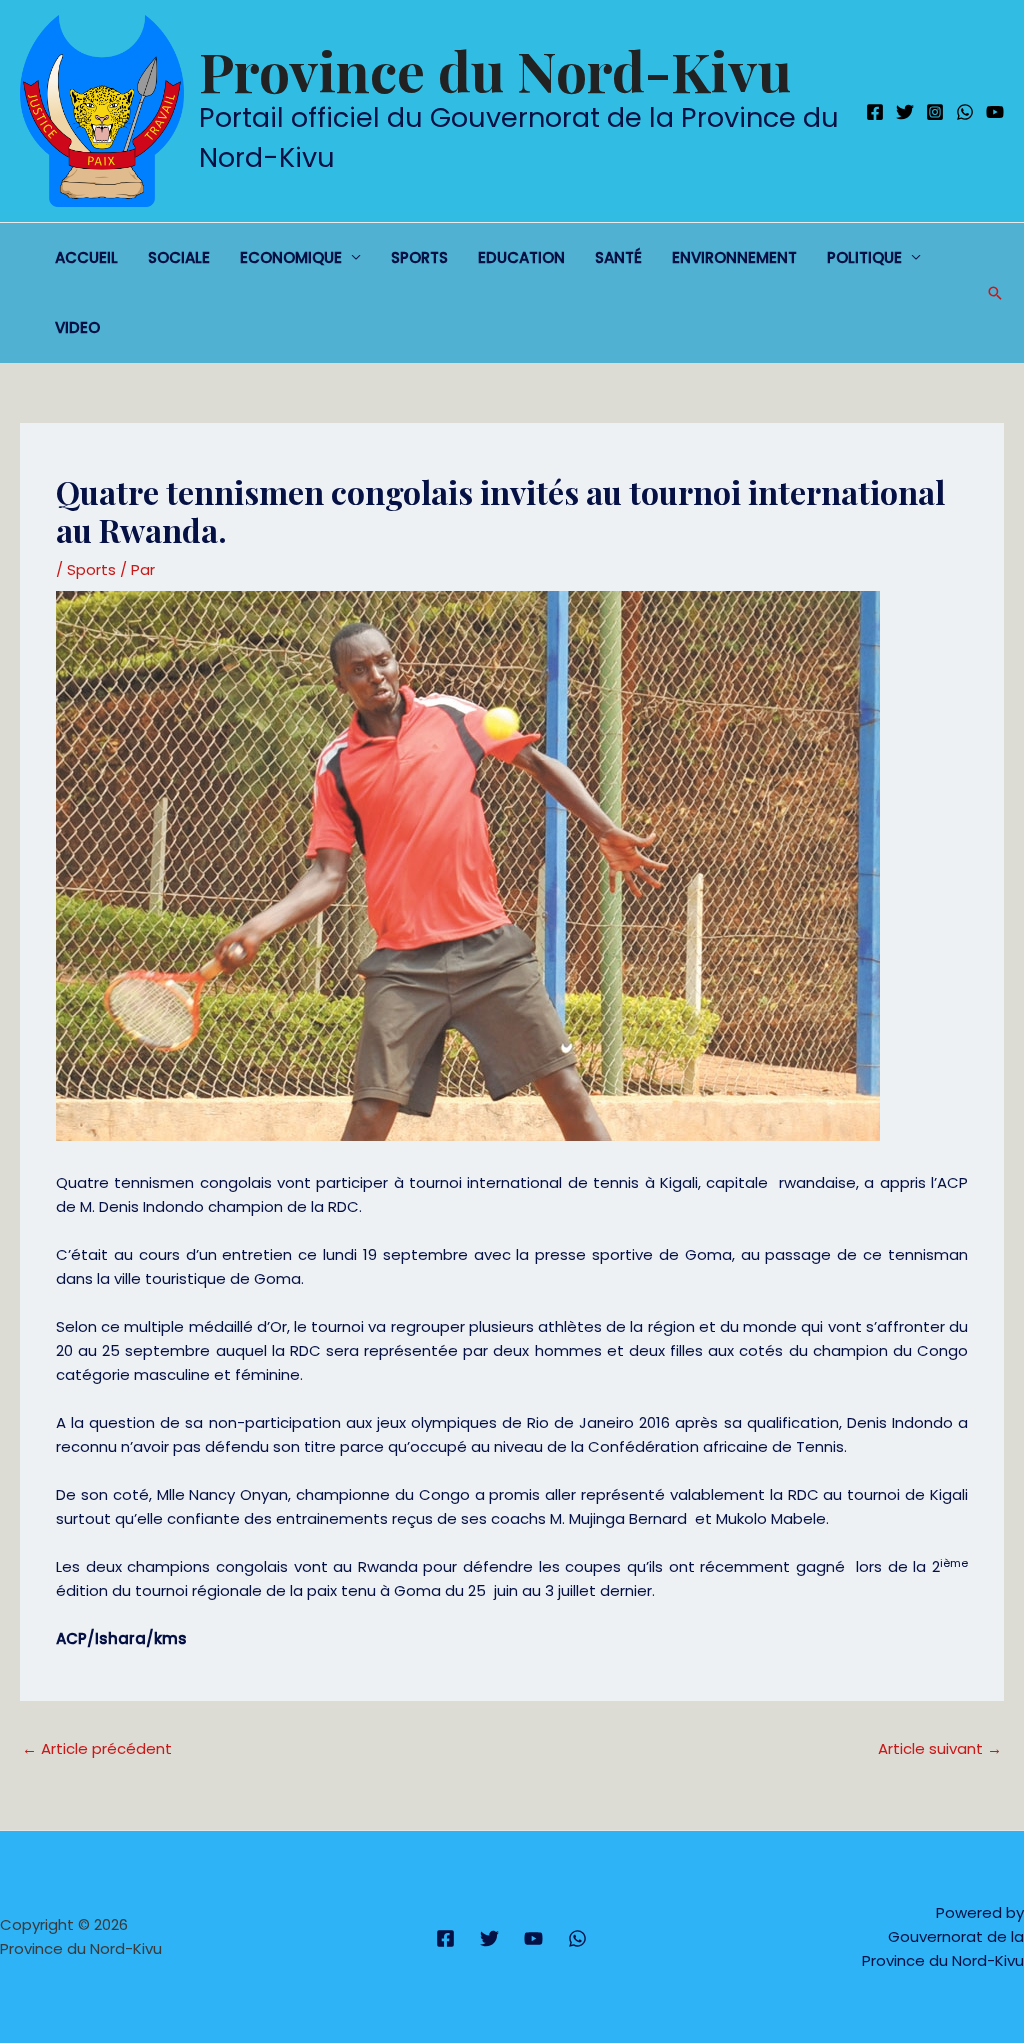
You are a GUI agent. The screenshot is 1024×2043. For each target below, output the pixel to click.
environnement (734, 257)
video (77, 327)
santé (618, 257)
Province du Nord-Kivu (495, 70)
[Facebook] (875, 112)
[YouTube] (995, 112)
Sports (419, 257)
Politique (864, 257)
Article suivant (940, 1748)
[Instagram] (935, 112)
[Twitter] (905, 112)
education (521, 257)
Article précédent (97, 1748)
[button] (995, 293)
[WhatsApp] (965, 112)
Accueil (86, 257)
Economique (291, 257)
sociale (179, 257)
